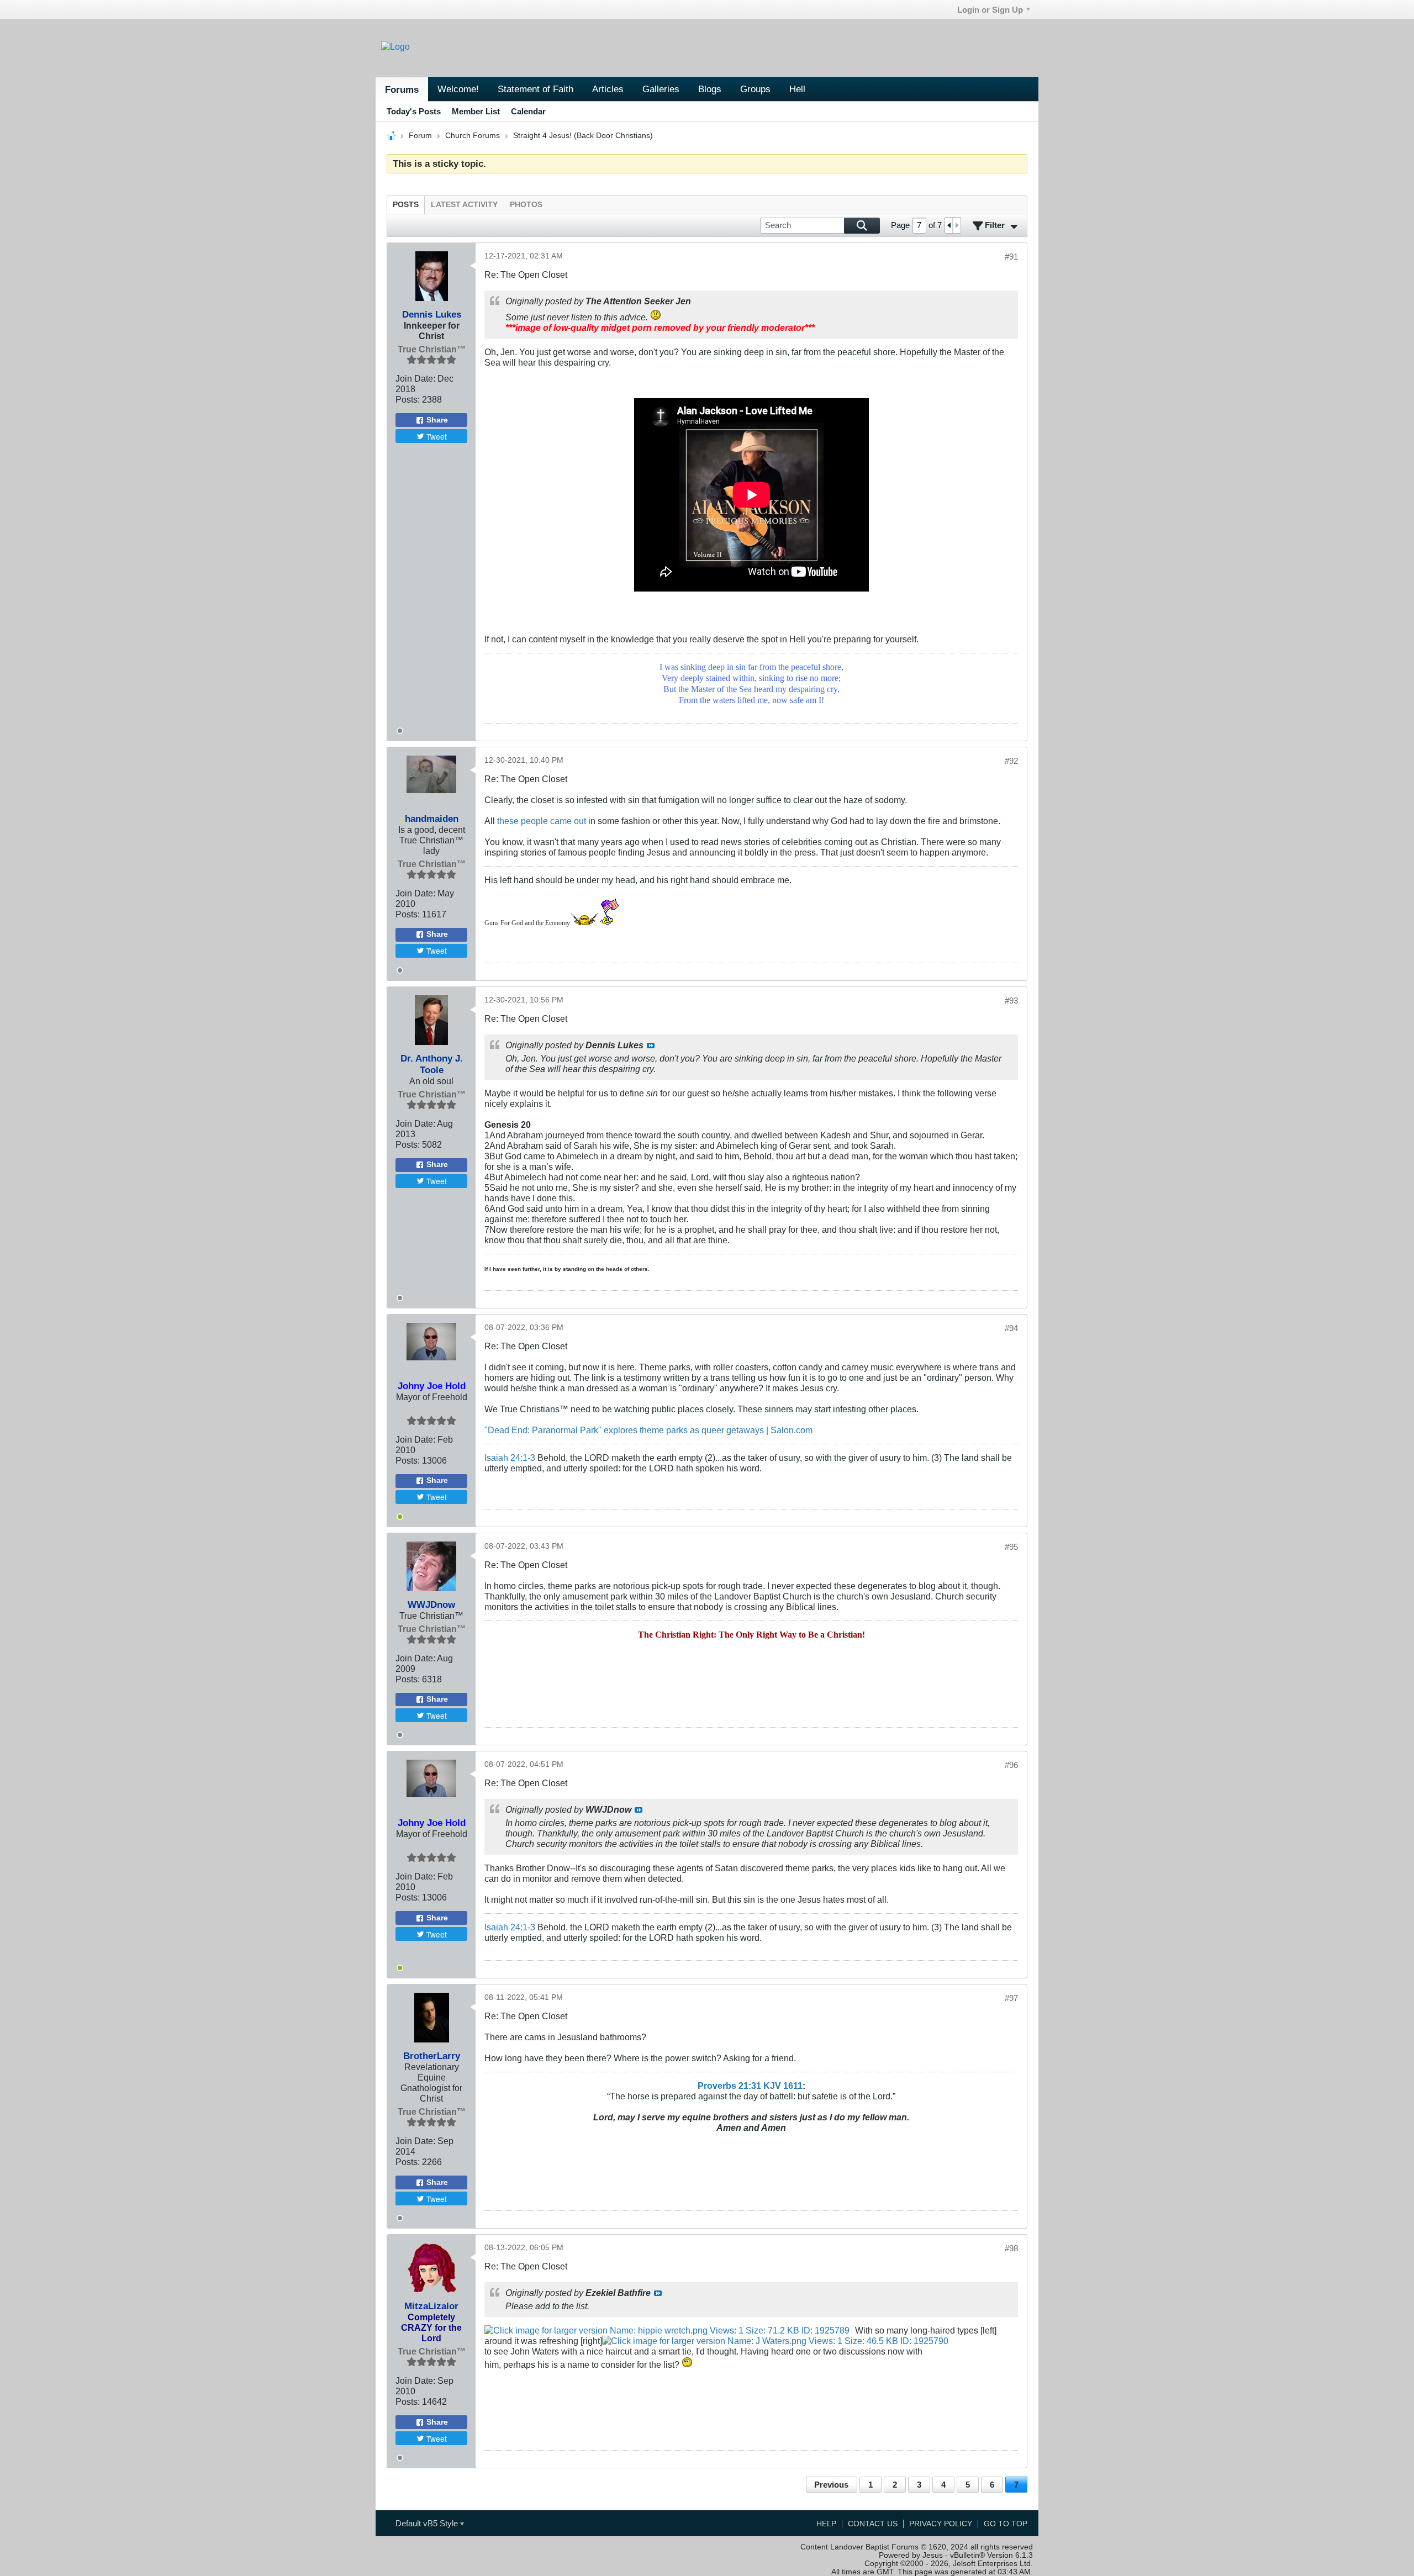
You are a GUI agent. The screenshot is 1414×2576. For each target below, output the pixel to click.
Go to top (1006, 2524)
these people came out (542, 821)
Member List (476, 111)
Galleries (661, 89)
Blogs (710, 89)
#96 (1011, 1765)
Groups (755, 89)
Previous (831, 2485)
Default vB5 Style (428, 2523)
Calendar (528, 111)
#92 (1011, 761)
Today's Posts (414, 111)
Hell (797, 89)
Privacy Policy (941, 2524)
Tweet (437, 436)
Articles (608, 89)
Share (437, 420)
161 (790, 2086)
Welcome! (458, 89)
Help (826, 2524)
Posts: (408, 399)
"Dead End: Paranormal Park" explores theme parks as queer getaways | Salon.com (648, 1430)
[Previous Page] (949, 225)
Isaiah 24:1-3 (510, 1458)
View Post (651, 1046)
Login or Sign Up (990, 10)
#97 (1011, 1998)
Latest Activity (464, 205)
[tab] (406, 205)
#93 (1011, 1001)
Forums (402, 89)
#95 (1011, 1547)
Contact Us (873, 2524)
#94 (1011, 1328)
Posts (406, 205)
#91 (1011, 257)
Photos (526, 205)
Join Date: (415, 378)
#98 (1011, 2248)
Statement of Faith (535, 89)
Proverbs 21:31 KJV (739, 2086)
